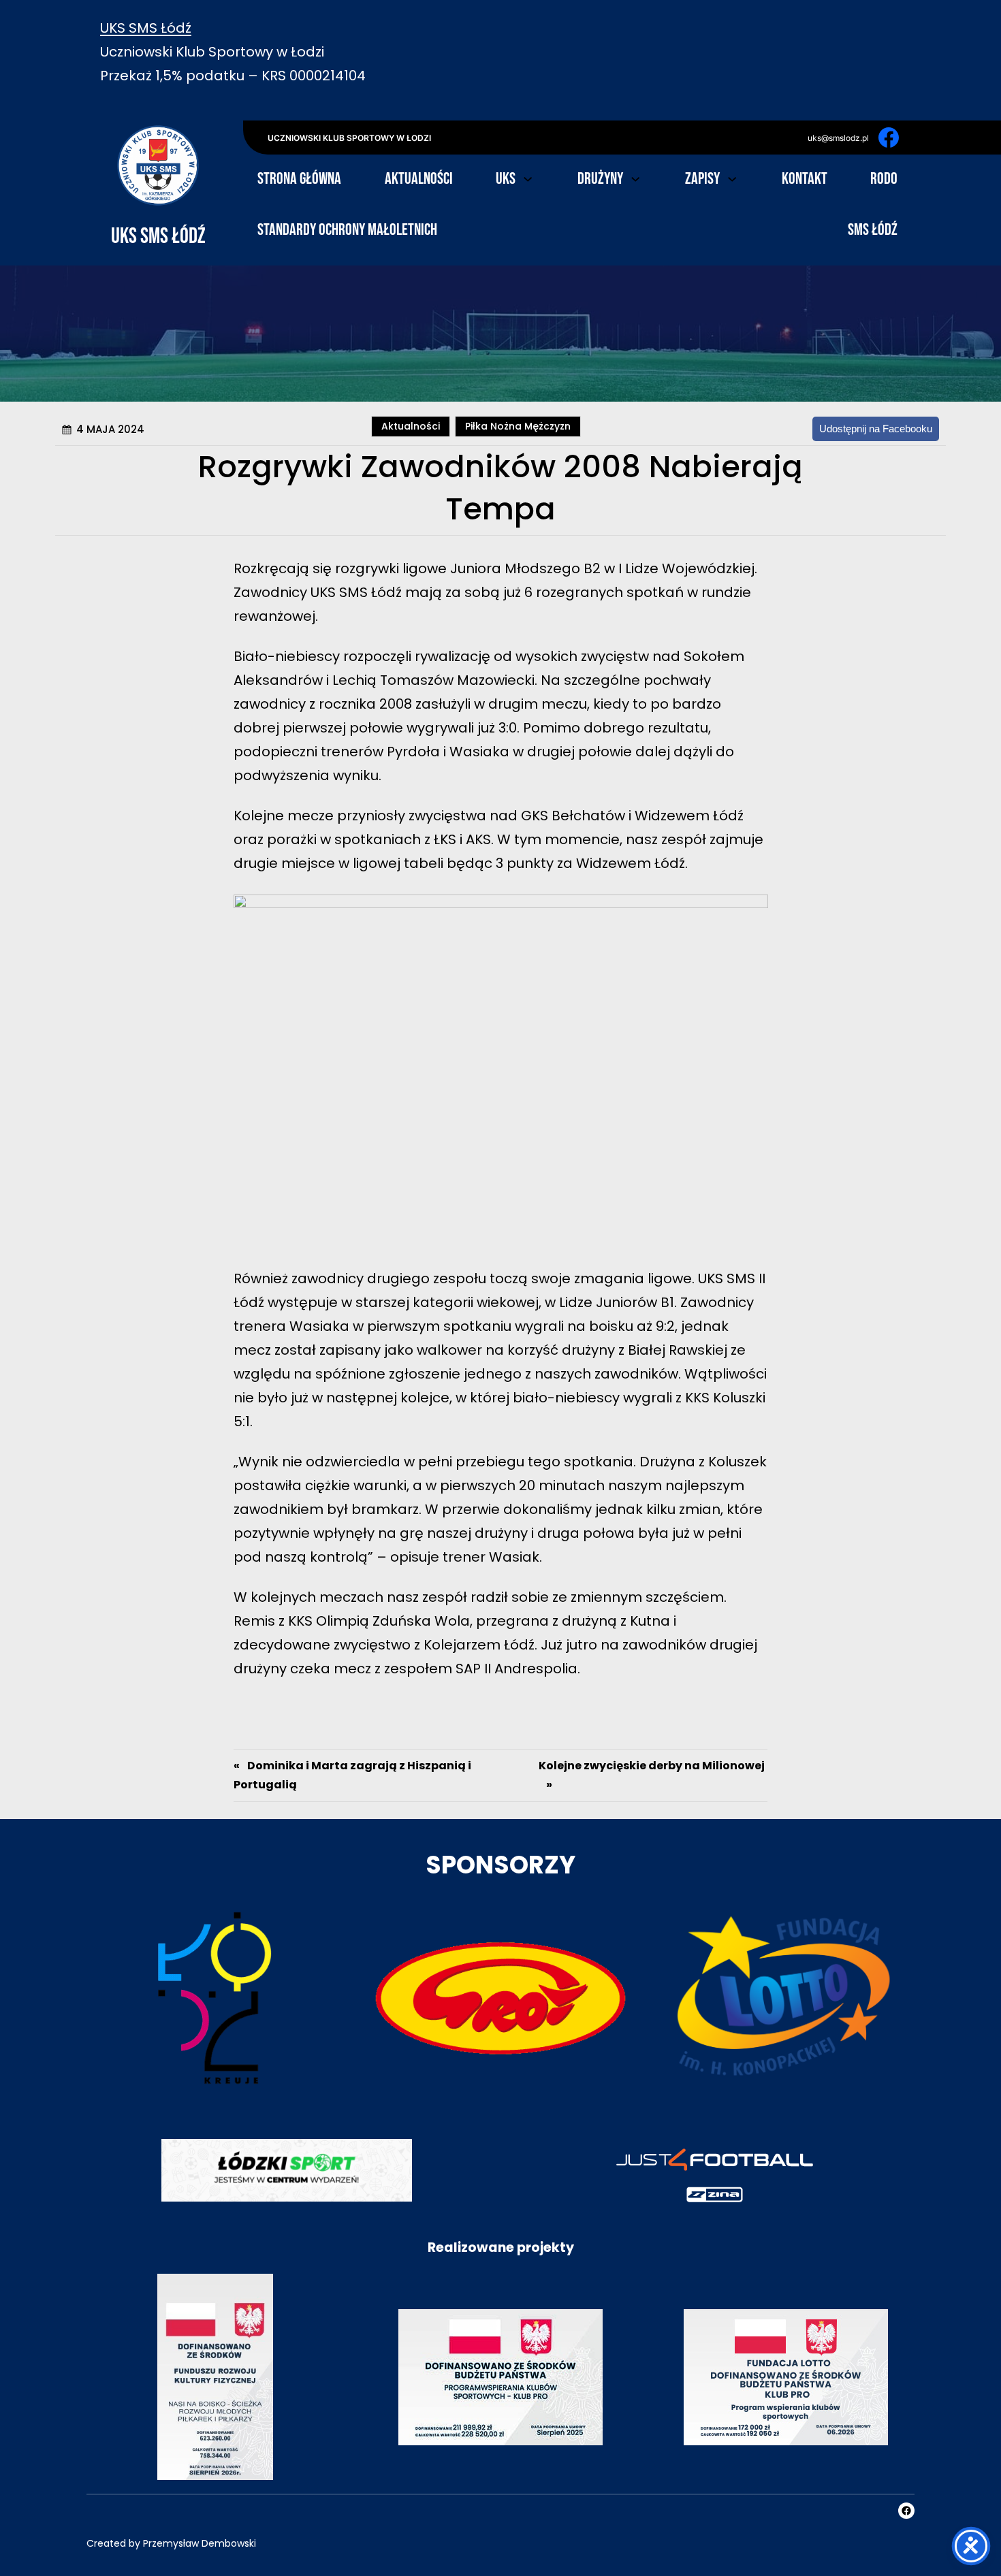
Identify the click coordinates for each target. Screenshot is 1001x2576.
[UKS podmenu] (528, 178)
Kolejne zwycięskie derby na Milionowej (652, 1766)
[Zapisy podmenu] (732, 178)
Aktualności (411, 426)
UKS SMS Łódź (146, 28)
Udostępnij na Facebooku (876, 429)
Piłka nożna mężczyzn (518, 426)
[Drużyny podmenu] (635, 178)
